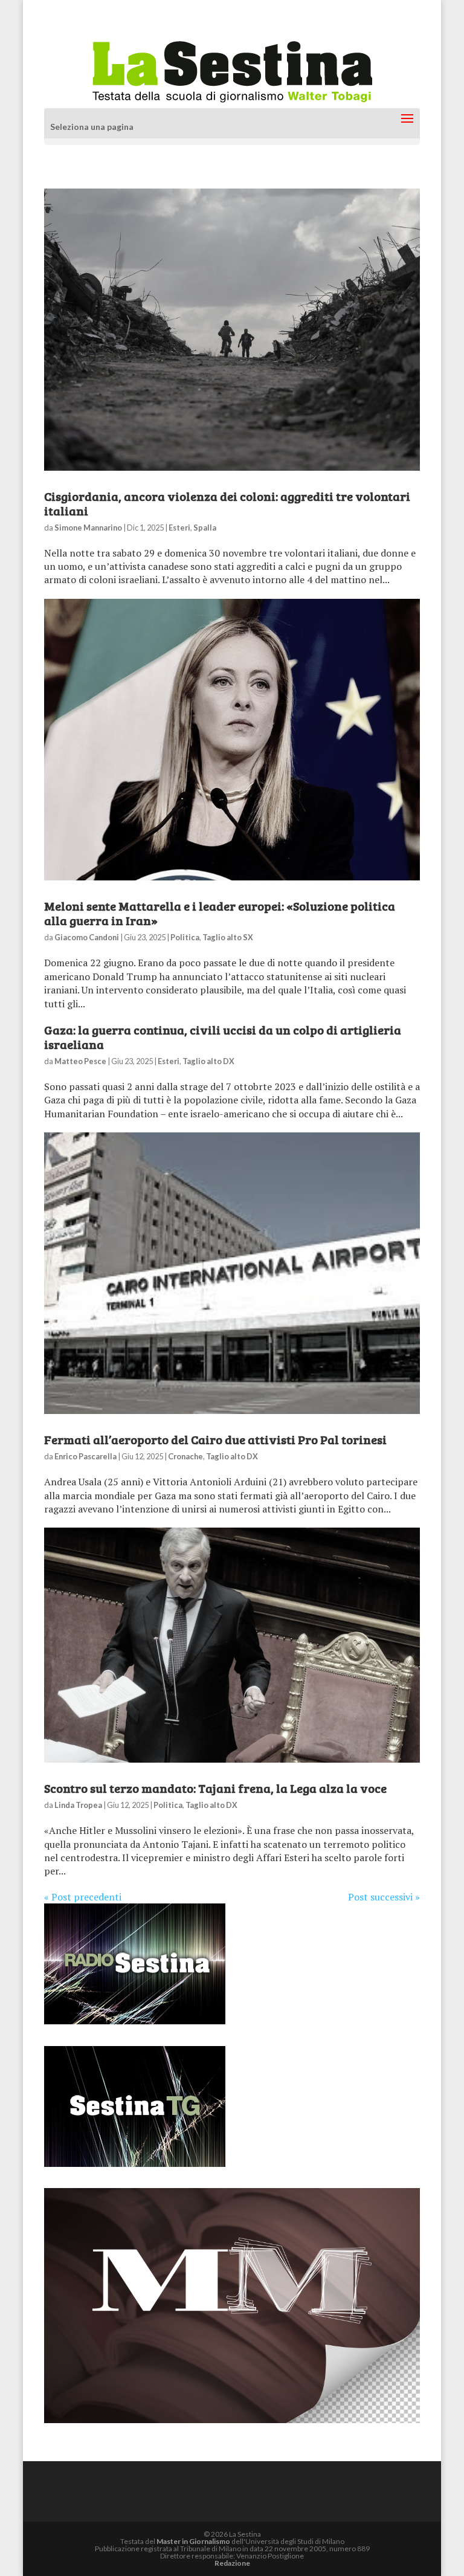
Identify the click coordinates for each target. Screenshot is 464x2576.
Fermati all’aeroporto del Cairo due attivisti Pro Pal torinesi (215, 1439)
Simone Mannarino (88, 528)
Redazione (232, 2563)
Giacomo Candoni (87, 937)
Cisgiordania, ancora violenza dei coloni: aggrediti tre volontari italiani (227, 503)
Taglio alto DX (208, 1061)
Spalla (205, 528)
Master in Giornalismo (193, 2541)
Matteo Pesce (80, 1061)
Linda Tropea (78, 1805)
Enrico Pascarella (85, 1456)
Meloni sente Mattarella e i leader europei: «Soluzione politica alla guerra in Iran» (220, 913)
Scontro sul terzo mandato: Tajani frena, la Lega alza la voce (215, 1788)
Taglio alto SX (228, 937)
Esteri (179, 528)
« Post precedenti (83, 1897)
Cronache (185, 1456)
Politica (185, 937)
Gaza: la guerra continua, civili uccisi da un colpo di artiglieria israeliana (223, 1037)
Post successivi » (384, 1897)
